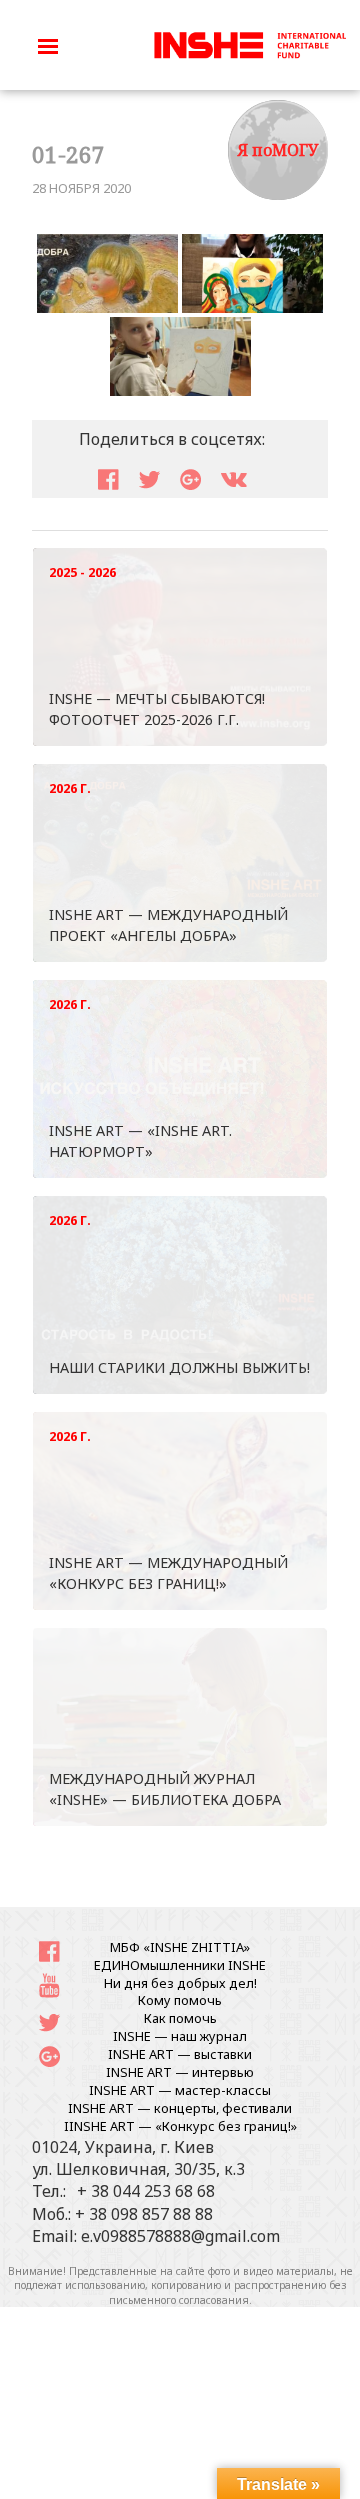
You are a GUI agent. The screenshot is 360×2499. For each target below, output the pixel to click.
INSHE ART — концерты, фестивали (180, 2108)
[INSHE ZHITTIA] (250, 43)
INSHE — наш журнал (180, 2036)
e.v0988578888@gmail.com (180, 2236)
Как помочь (180, 2018)
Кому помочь (180, 2000)
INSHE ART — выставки (180, 2054)
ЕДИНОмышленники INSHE (180, 1965)
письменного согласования (179, 2300)
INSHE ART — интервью (180, 2072)
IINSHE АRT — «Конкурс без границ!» (180, 2126)
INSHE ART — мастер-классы (180, 2090)
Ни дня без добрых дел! (180, 1983)
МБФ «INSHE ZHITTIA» (180, 1947)
